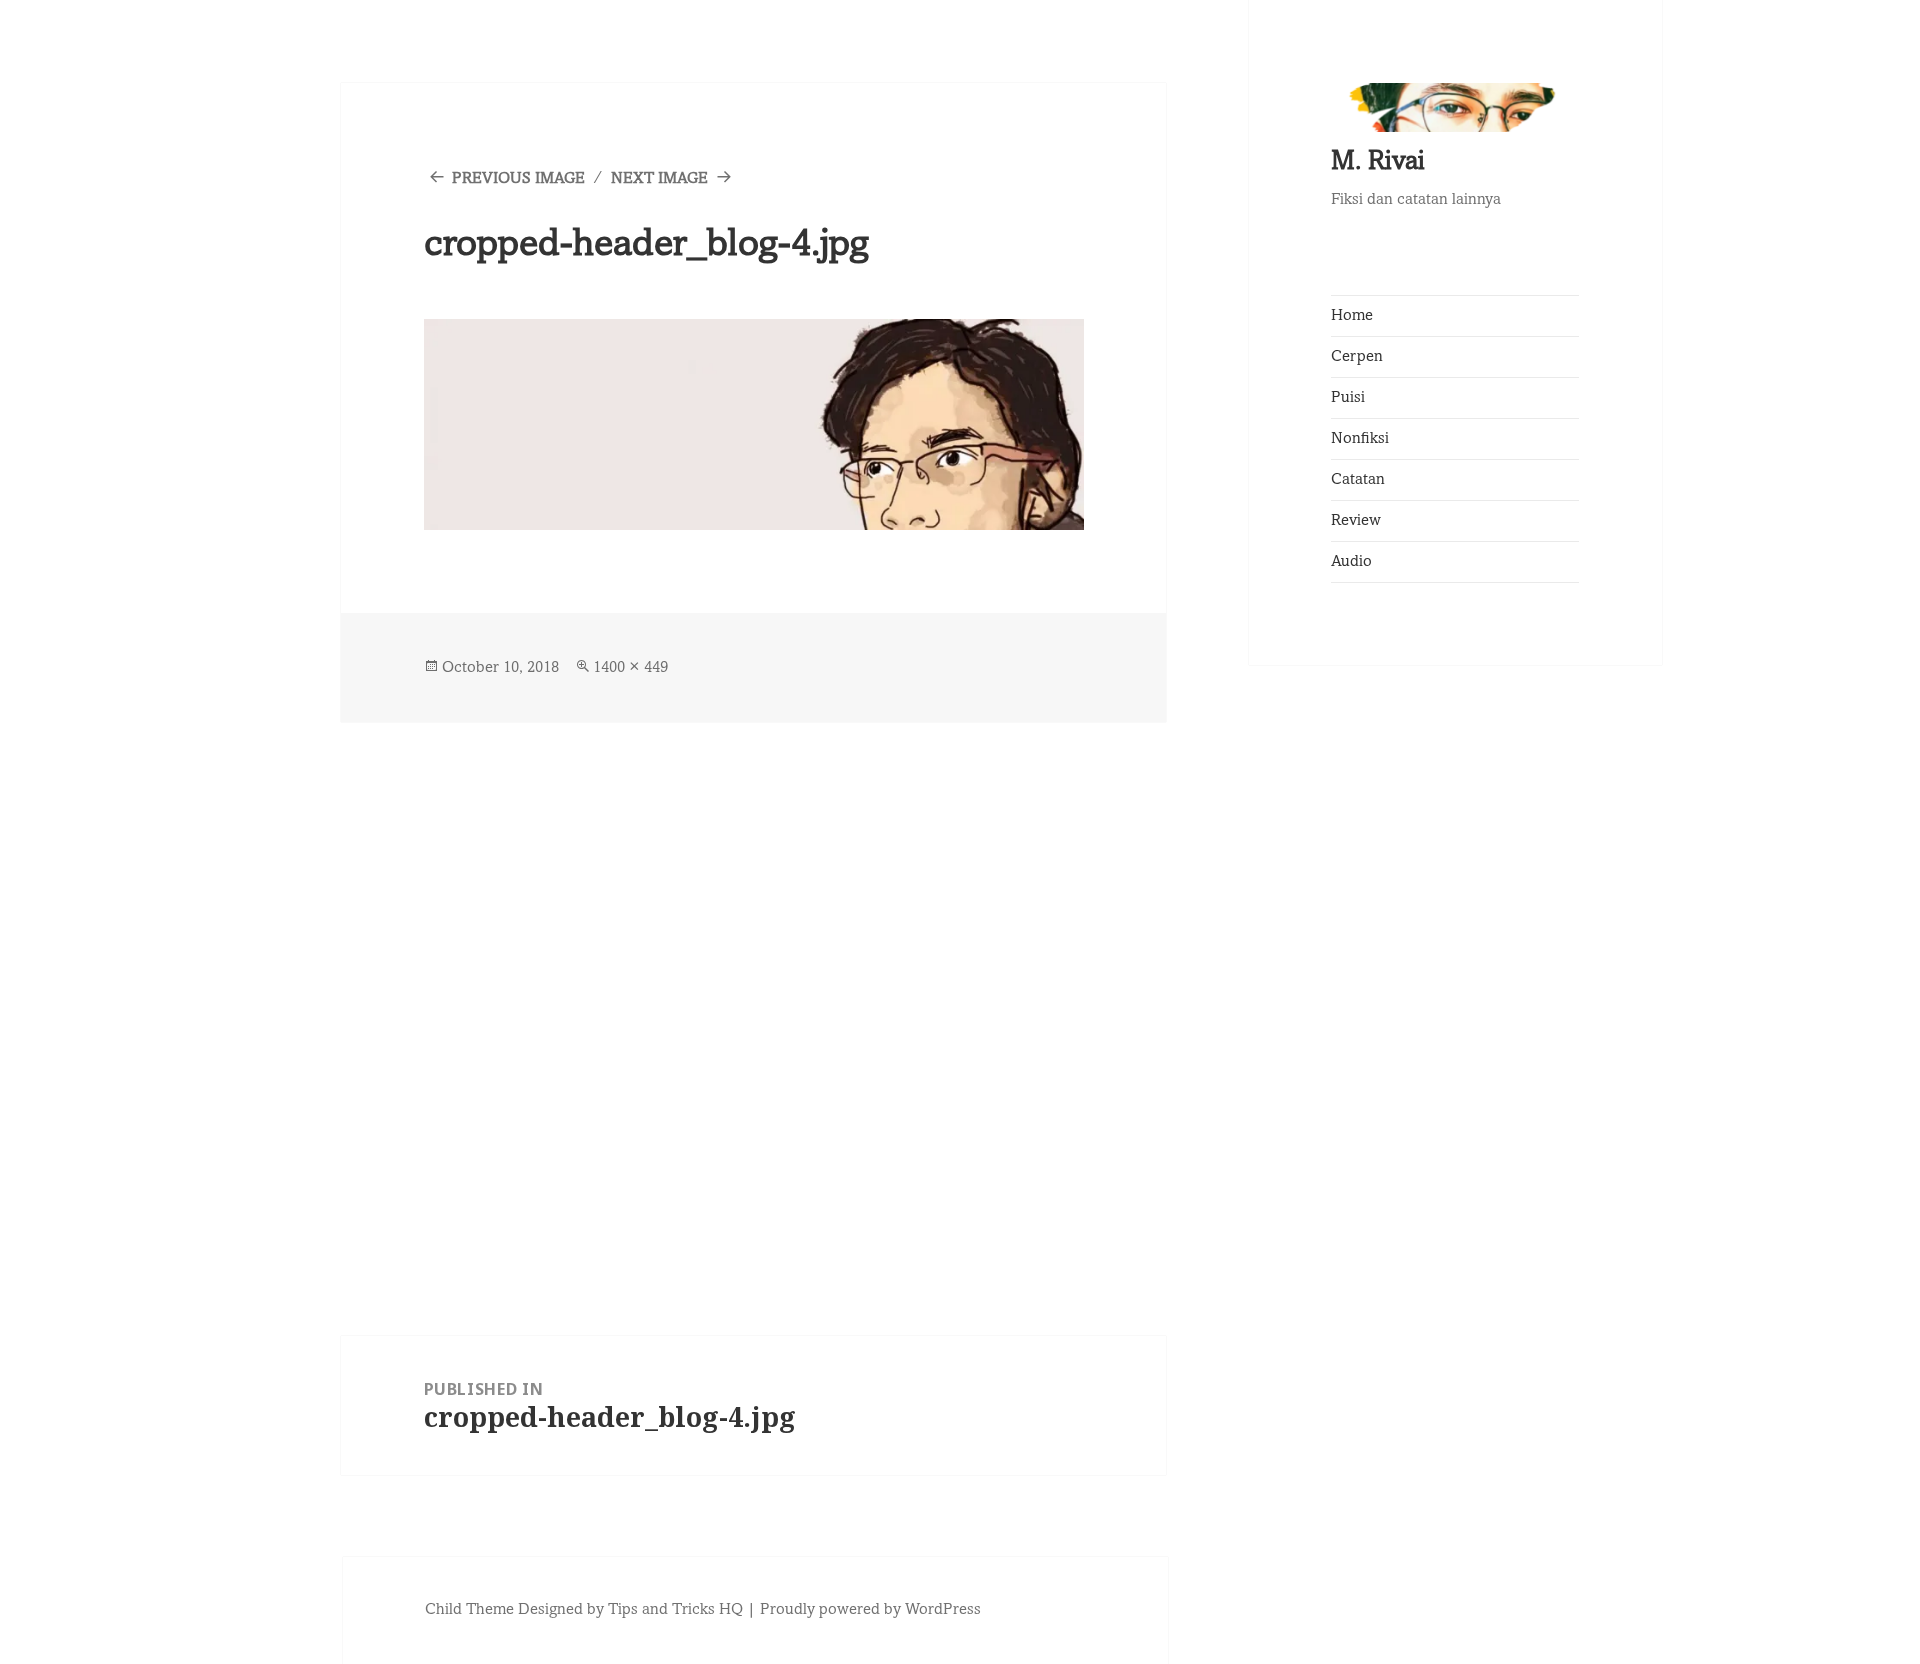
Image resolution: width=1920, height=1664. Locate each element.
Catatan (1358, 480)
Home (1352, 316)
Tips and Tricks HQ (675, 1610)
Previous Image (518, 179)
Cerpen (1357, 357)
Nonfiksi (1360, 439)
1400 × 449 (630, 668)
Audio (1351, 562)
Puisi (1348, 398)
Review (1356, 521)
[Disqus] (754, 972)
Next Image (659, 179)
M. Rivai (1378, 163)
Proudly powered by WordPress (870, 1610)
